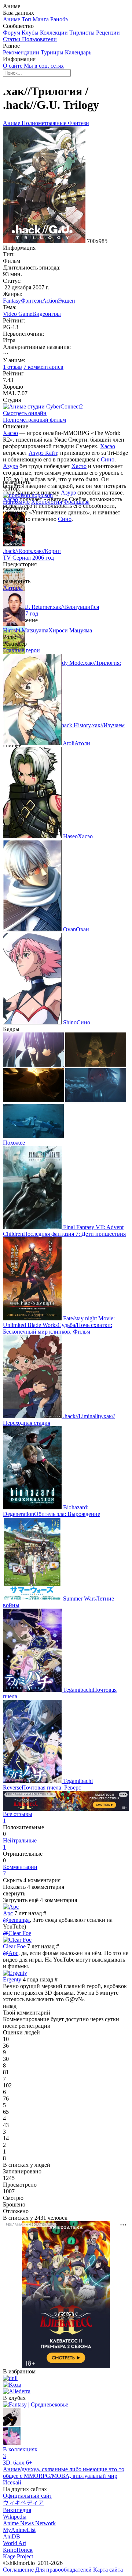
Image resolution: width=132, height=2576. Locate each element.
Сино (108, 459)
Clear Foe (14, 1946)
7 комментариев (43, 367)
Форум (12, 33)
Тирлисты (83, 33)
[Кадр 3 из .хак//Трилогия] (34, 1100)
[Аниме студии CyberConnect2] (43, 406)
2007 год (27, 613)
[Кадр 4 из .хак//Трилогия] (96, 1100)
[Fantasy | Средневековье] (36, 2404)
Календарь (78, 52)
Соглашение (19, 2570)
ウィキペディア (23, 2503)
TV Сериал (17, 558)
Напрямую (16, 502)
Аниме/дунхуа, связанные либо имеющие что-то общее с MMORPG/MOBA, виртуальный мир (64, 2472)
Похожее (14, 1143)
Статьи (12, 39)
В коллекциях (20, 2453)
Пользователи (39, 39)
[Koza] (12, 2385)
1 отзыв (12, 367)
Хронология (47, 502)
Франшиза (76, 502)
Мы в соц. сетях (44, 66)
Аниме (12, 19)
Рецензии (108, 33)
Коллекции (55, 33)
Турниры (53, 52)
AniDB (12, 2536)
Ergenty (12, 1979)
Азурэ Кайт (43, 453)
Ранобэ (59, 19)
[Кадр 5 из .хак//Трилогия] (33, 1136)
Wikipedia (15, 2517)
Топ (27, 19)
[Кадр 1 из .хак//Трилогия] (34, 1065)
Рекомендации (22, 52)
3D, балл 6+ (18, 2463)
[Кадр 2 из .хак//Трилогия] (96, 1065)
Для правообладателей (64, 2570)
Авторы (13, 588)
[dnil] (10, 2378)
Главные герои (21, 650)
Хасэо (10, 433)
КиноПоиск (18, 2550)
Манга (41, 19)
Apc (8, 1913)
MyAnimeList (19, 2530)
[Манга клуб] (12, 2424)
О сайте (13, 66)
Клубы (31, 33)
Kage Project (18, 2556)
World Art (14, 2543)
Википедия (17, 2510)
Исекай (12, 2482)
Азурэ (10, 466)
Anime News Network (29, 2523)
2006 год (43, 558)
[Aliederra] (17, 2391)
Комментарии (20, 1870)
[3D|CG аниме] (12, 2443)
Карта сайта (108, 2570)
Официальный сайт (27, 2496)
